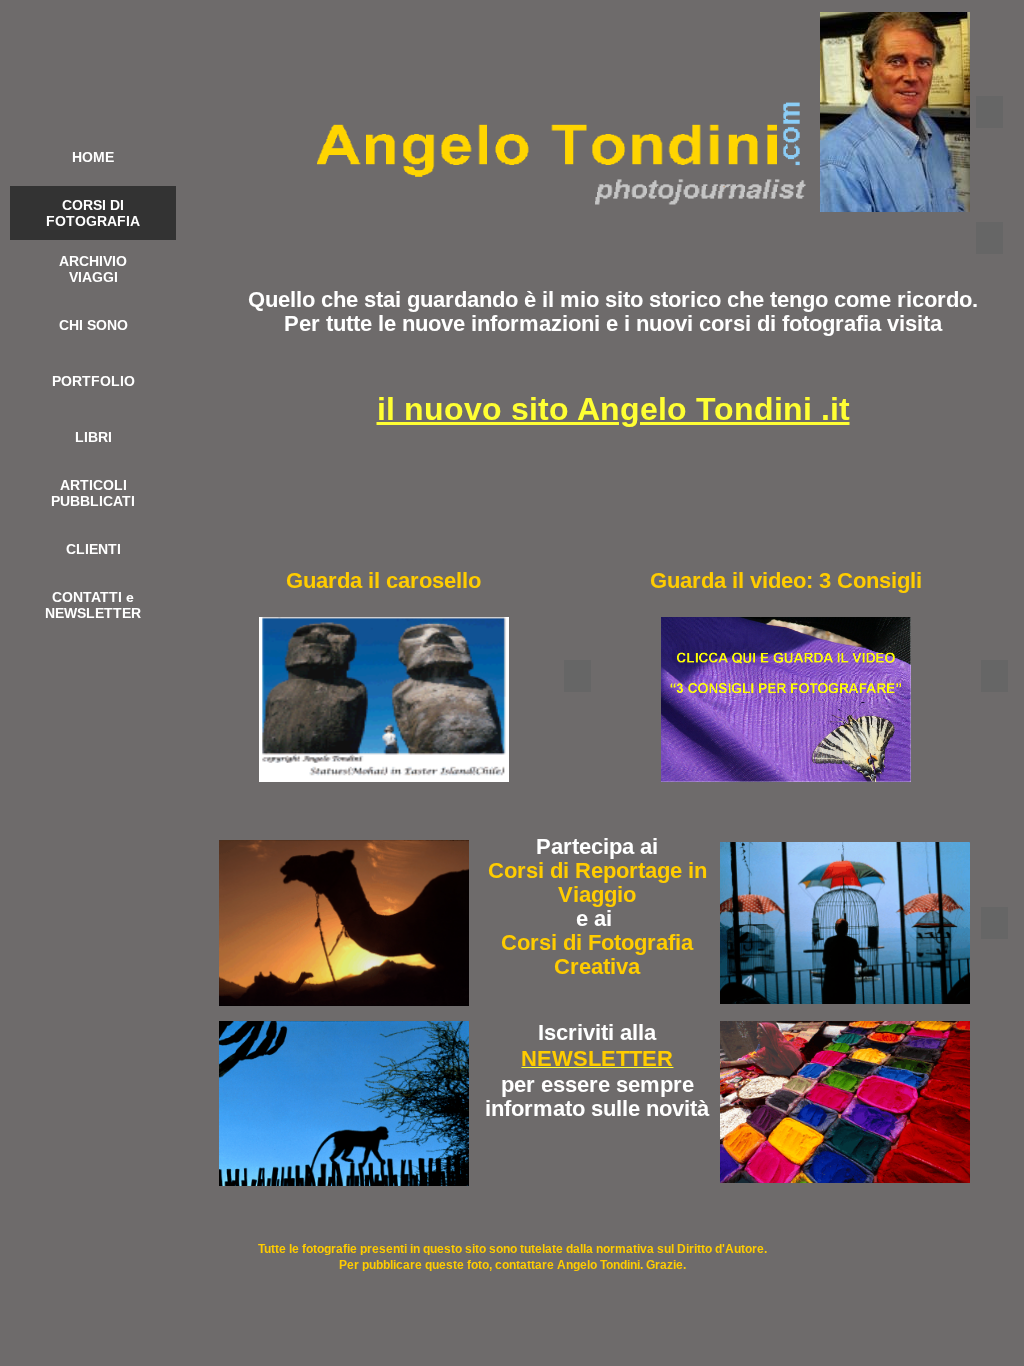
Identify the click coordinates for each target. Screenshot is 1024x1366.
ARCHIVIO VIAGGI (93, 269)
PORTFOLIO (93, 381)
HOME (93, 157)
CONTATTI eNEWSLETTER (93, 605)
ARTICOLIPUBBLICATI (93, 493)
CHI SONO (93, 325)
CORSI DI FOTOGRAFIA (93, 213)
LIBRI (93, 437)
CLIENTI (93, 549)
